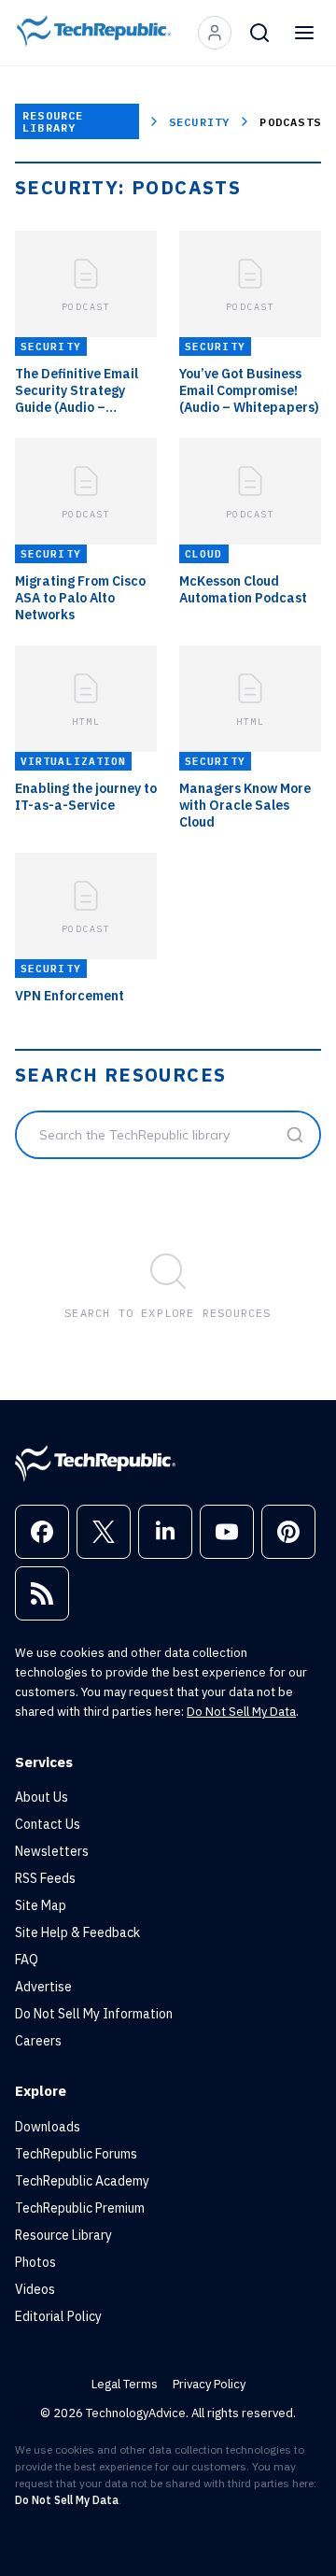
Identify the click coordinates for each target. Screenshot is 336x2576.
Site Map (41, 1905)
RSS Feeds (45, 1878)
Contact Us (48, 1824)
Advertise (43, 1987)
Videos (35, 2289)
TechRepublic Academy (82, 2181)
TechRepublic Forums (76, 2154)
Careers (38, 2041)
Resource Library (53, 121)
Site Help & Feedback (77, 1932)
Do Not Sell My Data (241, 1712)
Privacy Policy (209, 2384)
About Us (42, 1797)
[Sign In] (215, 33)
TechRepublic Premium (80, 2208)
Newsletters (52, 1851)
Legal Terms (125, 2384)
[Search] (259, 33)
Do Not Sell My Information (94, 2014)
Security (200, 122)
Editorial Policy (58, 2316)
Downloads (48, 2127)
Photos (35, 2262)
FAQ (27, 1960)
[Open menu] (304, 33)
